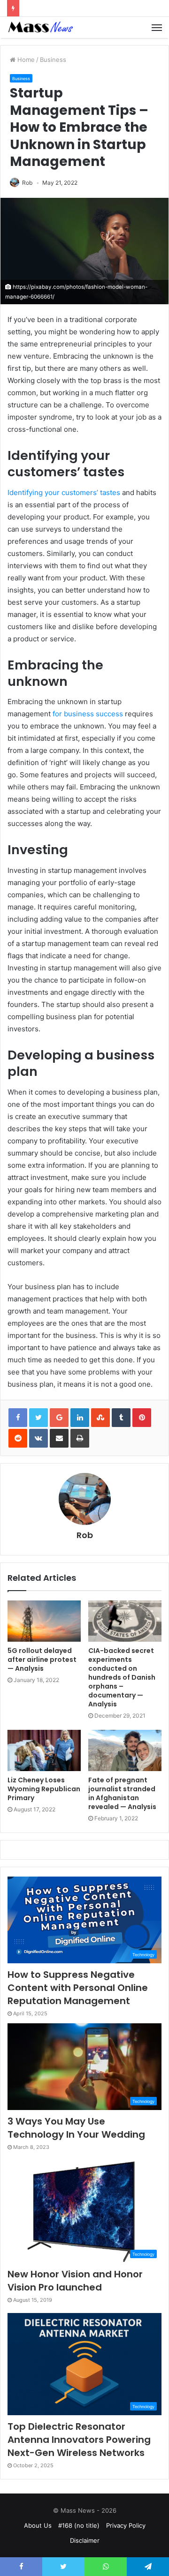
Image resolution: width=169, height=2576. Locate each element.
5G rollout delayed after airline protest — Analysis (42, 1660)
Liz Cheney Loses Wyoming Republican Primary (44, 1789)
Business (53, 60)
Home (25, 60)
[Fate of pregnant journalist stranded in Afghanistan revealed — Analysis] (125, 1750)
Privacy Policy (126, 2525)
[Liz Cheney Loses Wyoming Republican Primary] (44, 1750)
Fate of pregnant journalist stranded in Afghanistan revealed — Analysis (122, 1793)
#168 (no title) (79, 2525)
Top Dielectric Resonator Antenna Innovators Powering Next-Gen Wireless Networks (79, 2440)
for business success (88, 714)
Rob (27, 183)
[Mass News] (40, 27)
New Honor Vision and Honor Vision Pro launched (75, 2281)
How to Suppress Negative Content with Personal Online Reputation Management (78, 1988)
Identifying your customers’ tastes (64, 492)
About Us (38, 2525)
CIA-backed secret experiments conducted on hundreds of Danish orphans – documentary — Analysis (122, 1677)
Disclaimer (85, 2540)
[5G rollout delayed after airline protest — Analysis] (44, 1621)
